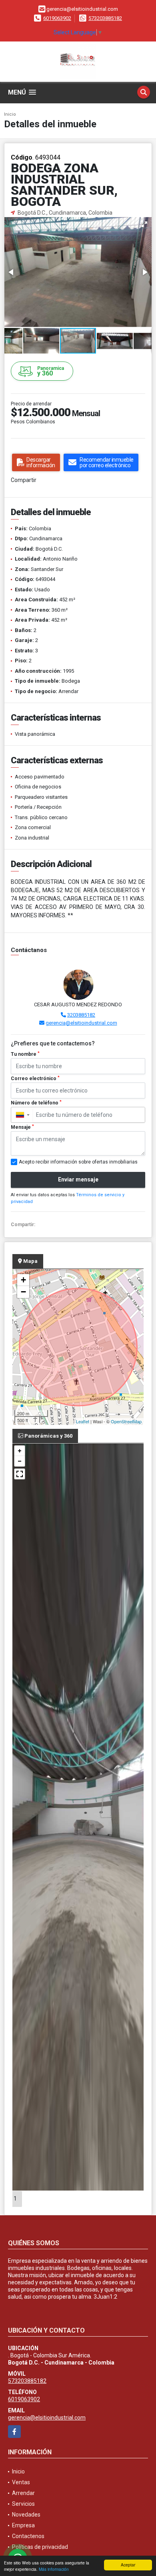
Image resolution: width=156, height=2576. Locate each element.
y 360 (51, 371)
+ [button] (23, 1280)
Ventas (21, 2482)
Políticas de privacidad (40, 2547)
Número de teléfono (36, 1103)
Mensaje (22, 1127)
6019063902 (57, 18)
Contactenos (28, 2536)
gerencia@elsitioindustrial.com (81, 1023)
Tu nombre (25, 1054)
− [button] (23, 1292)
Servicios (23, 2504)
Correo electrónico (35, 1079)
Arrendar (23, 2493)
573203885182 (105, 18)
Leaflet (83, 1421)
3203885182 (81, 1015)
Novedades (26, 2515)
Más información (54, 2569)
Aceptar (128, 2565)
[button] (144, 224)
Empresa (23, 2525)
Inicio (10, 114)
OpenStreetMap (126, 1421)
